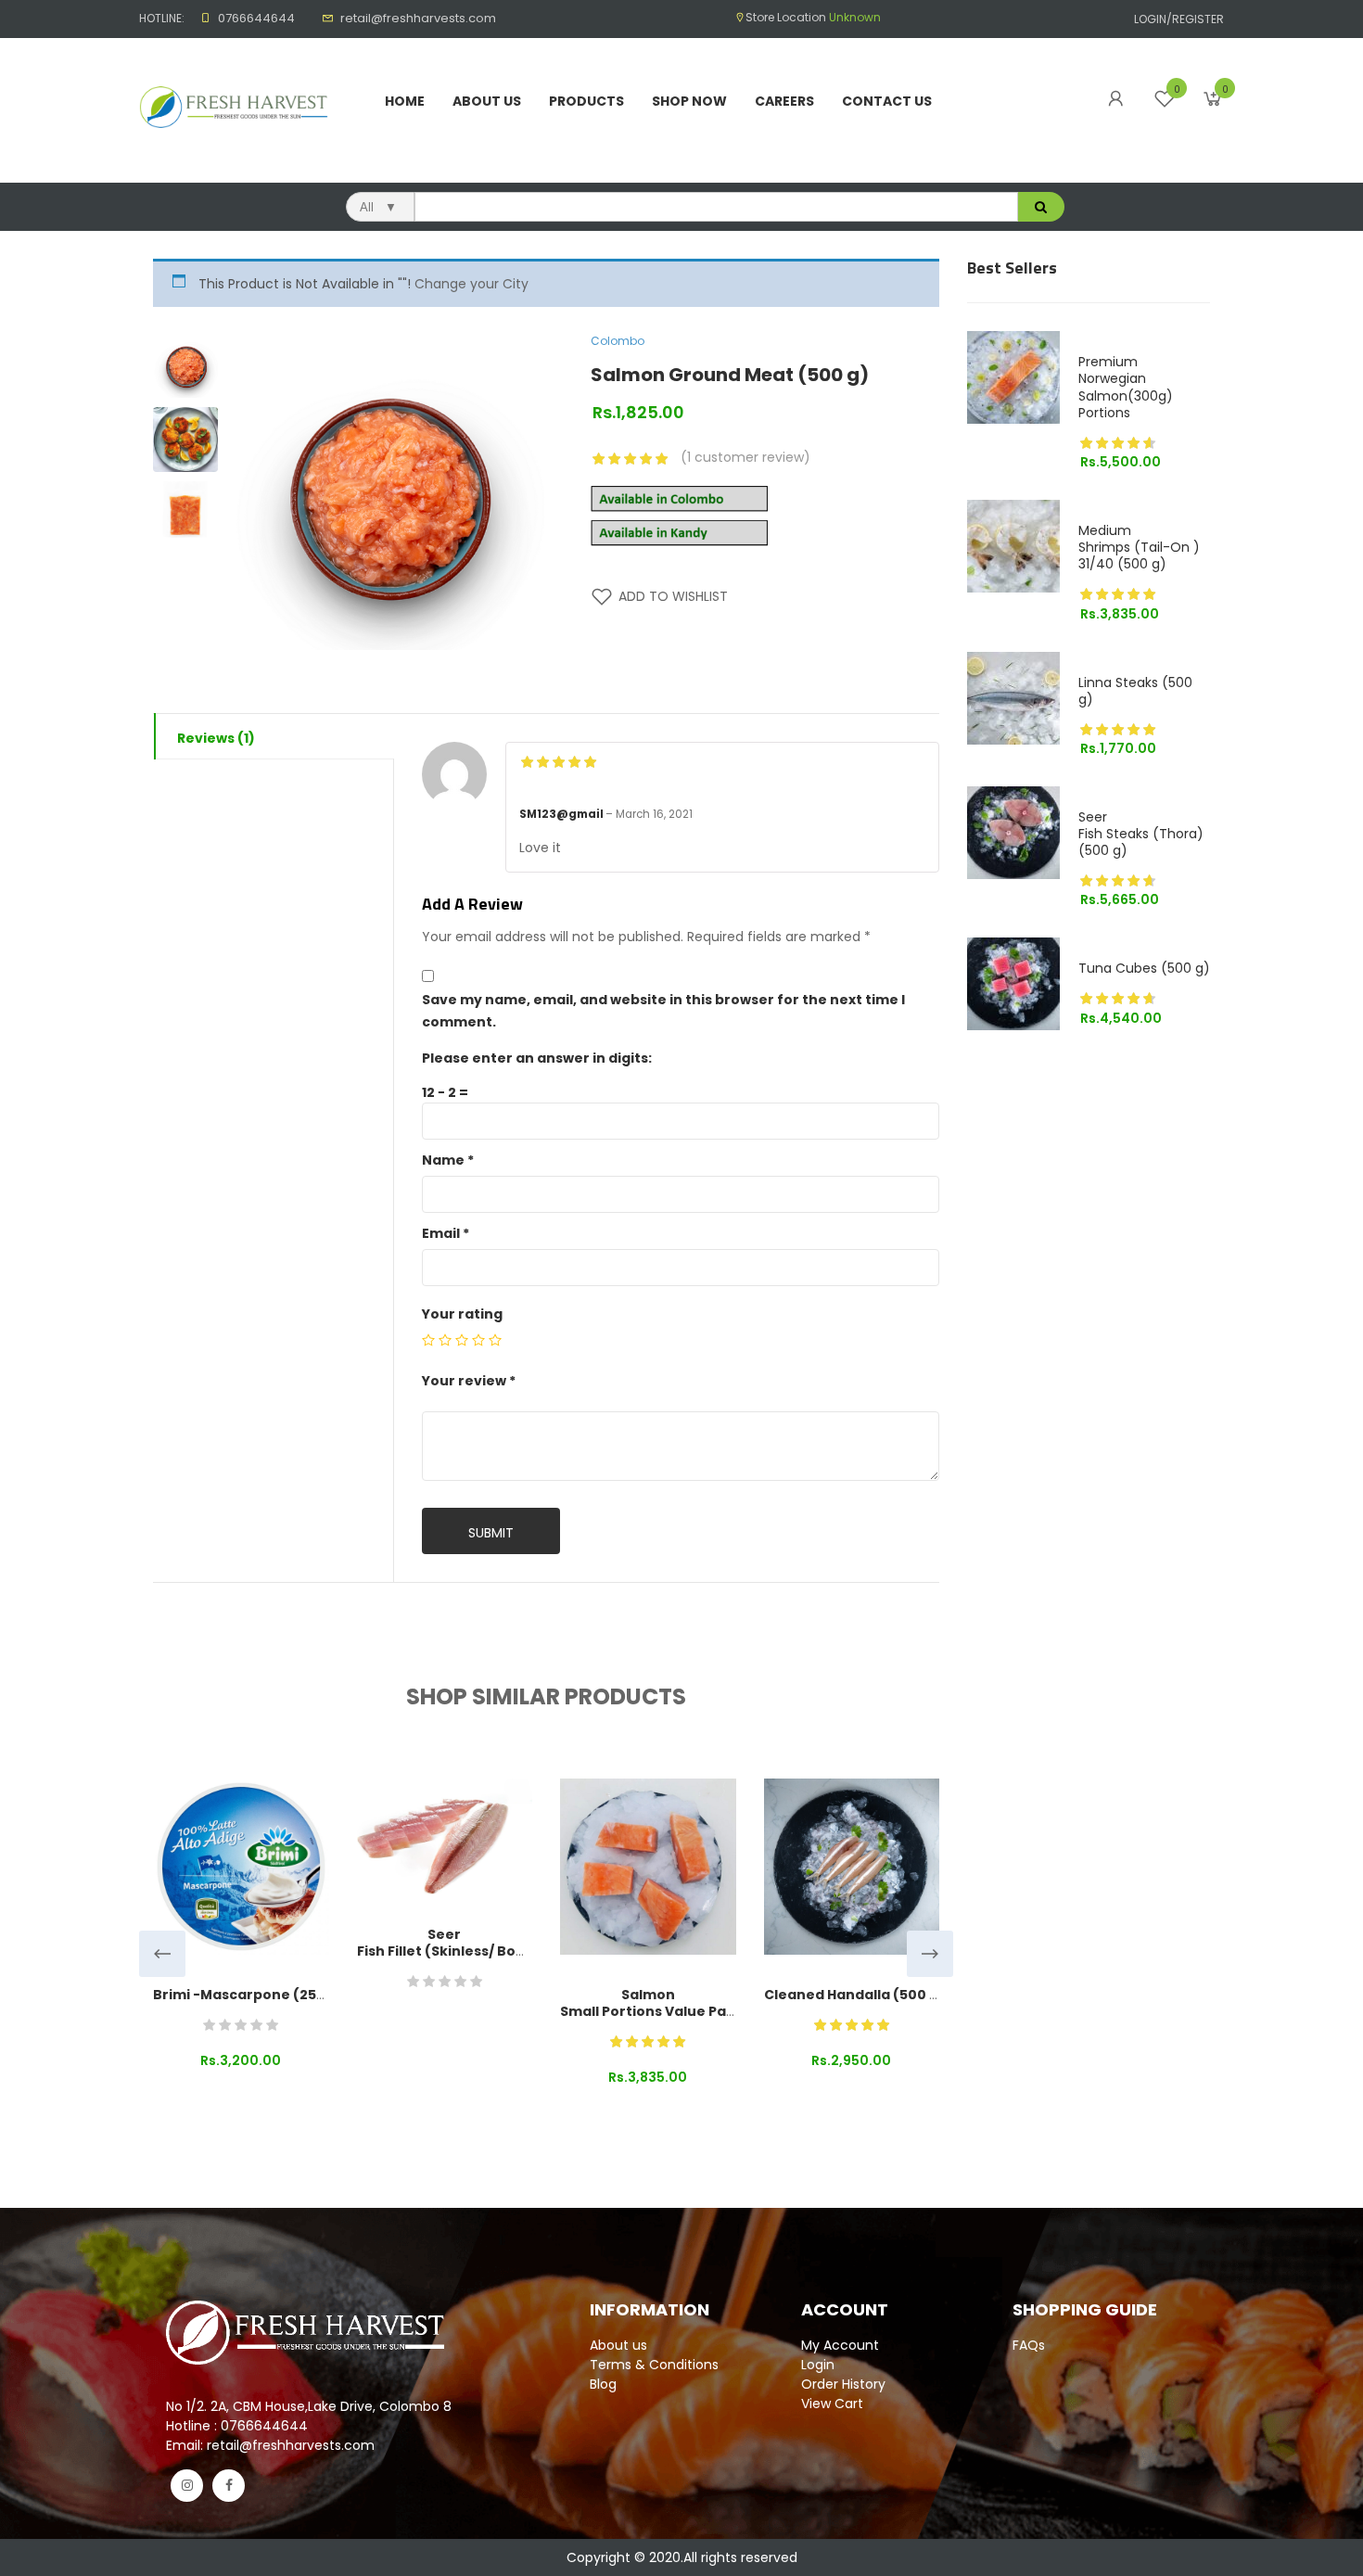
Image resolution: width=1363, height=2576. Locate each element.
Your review (469, 1381)
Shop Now (689, 101)
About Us (487, 101)
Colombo (618, 341)
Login (818, 2365)
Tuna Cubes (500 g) (1144, 968)
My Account (840, 2345)
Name (448, 1160)
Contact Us (887, 101)
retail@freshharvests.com (418, 18)
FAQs (1029, 2345)
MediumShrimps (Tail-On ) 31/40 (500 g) (1139, 547)
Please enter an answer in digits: (537, 1058)
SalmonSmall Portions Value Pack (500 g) (679, 2003)
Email (446, 1233)
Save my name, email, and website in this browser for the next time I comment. (663, 1011)
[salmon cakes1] (185, 440)
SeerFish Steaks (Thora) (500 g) (1141, 834)
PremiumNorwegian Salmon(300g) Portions (1126, 387)
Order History (843, 2384)
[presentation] (162, 1954)
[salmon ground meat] (185, 514)
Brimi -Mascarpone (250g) (247, 1995)
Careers (784, 101)
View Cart (832, 2404)
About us (618, 2345)
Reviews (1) (216, 738)
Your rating (462, 1314)
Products (586, 101)
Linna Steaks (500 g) (1135, 691)
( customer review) (745, 457)
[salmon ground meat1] (185, 365)
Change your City (471, 284)
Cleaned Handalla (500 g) (854, 1995)
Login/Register (1179, 19)
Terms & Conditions (654, 2365)
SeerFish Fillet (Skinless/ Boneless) (463, 1943)
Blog (603, 2384)
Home (405, 101)
